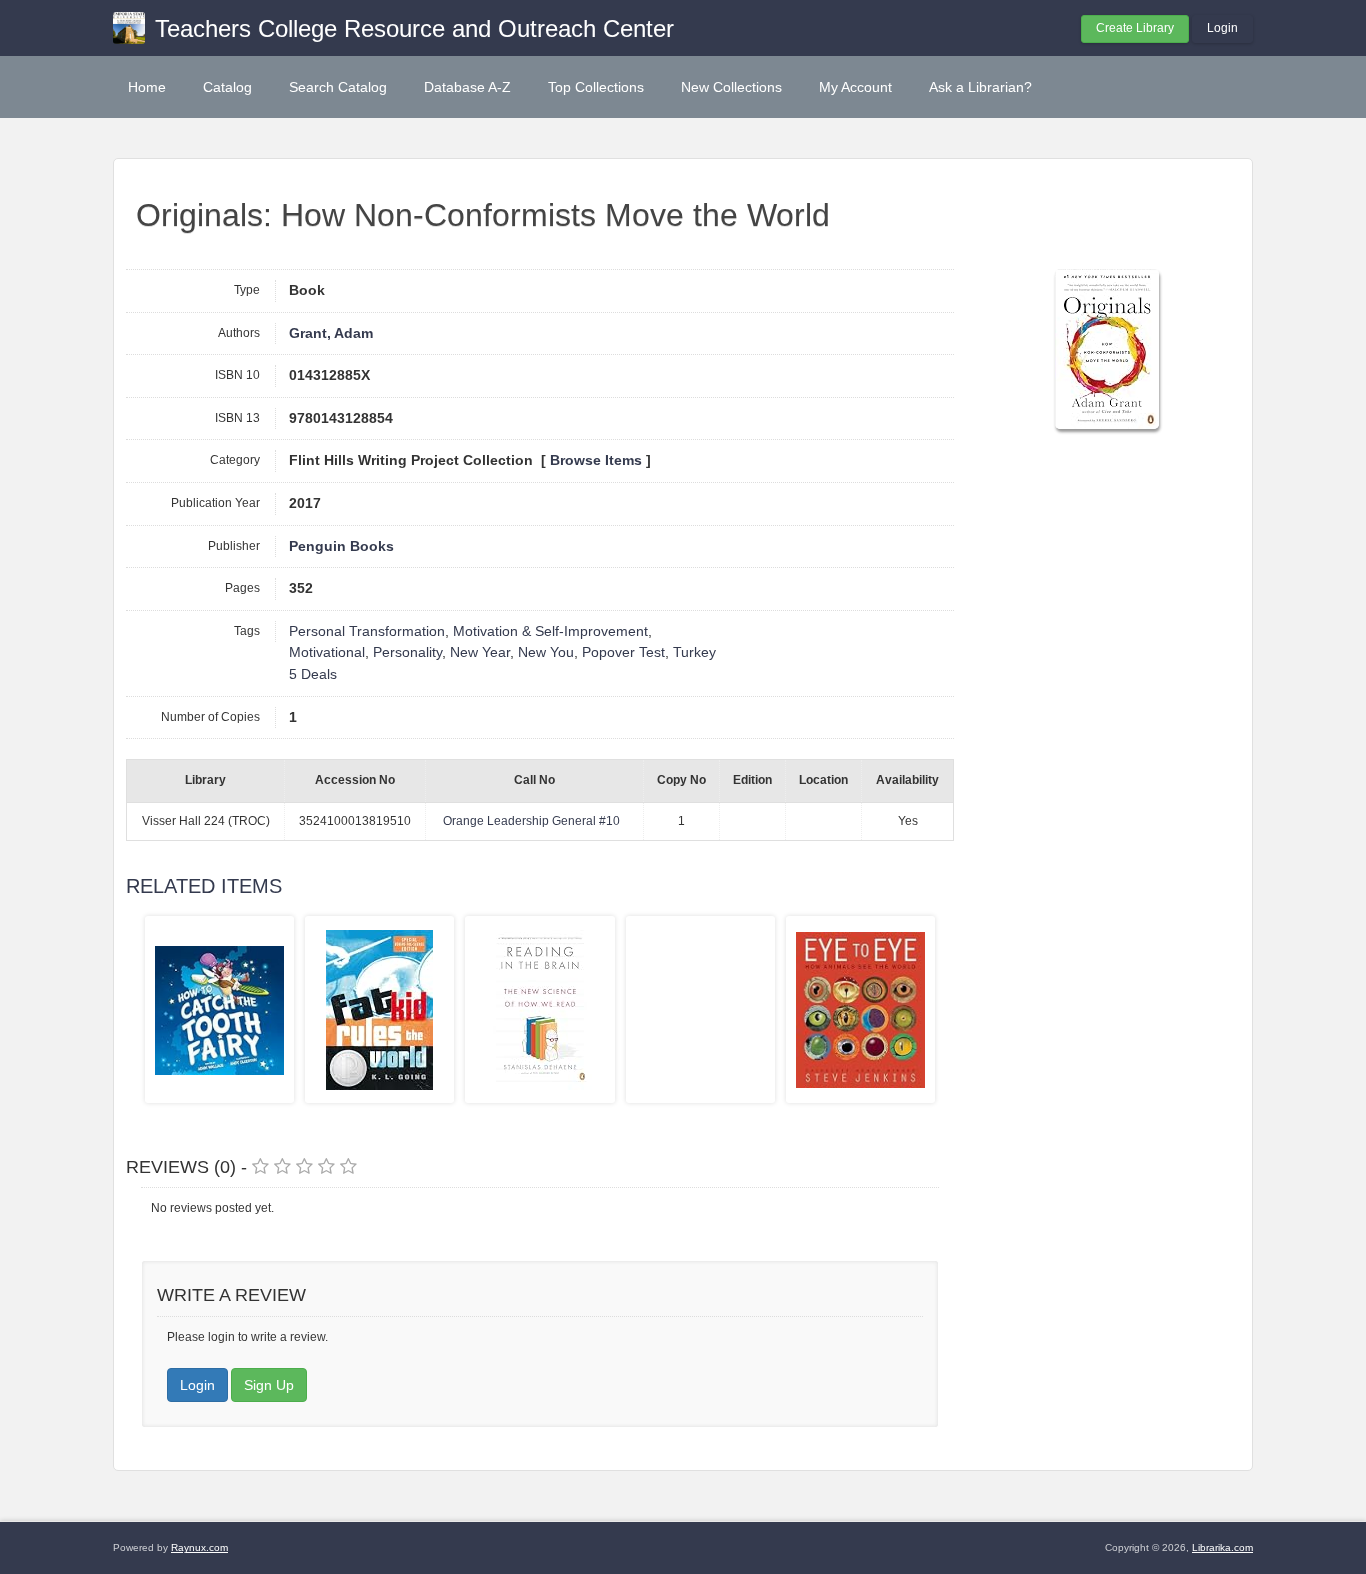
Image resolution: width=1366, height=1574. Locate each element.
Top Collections (596, 87)
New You (546, 652)
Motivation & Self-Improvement (550, 631)
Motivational (327, 652)
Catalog (227, 87)
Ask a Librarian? (980, 87)
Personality (407, 652)
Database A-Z (467, 87)
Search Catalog (338, 87)
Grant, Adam (331, 333)
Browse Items (596, 460)
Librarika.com (1222, 1547)
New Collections (731, 87)
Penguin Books (341, 546)
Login (1222, 28)
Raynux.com (199, 1547)
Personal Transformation (367, 631)
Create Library (1135, 28)
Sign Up (269, 1385)
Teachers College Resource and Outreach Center (414, 28)
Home (147, 87)
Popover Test (623, 652)
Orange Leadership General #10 (531, 821)
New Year (480, 652)
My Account (855, 87)
